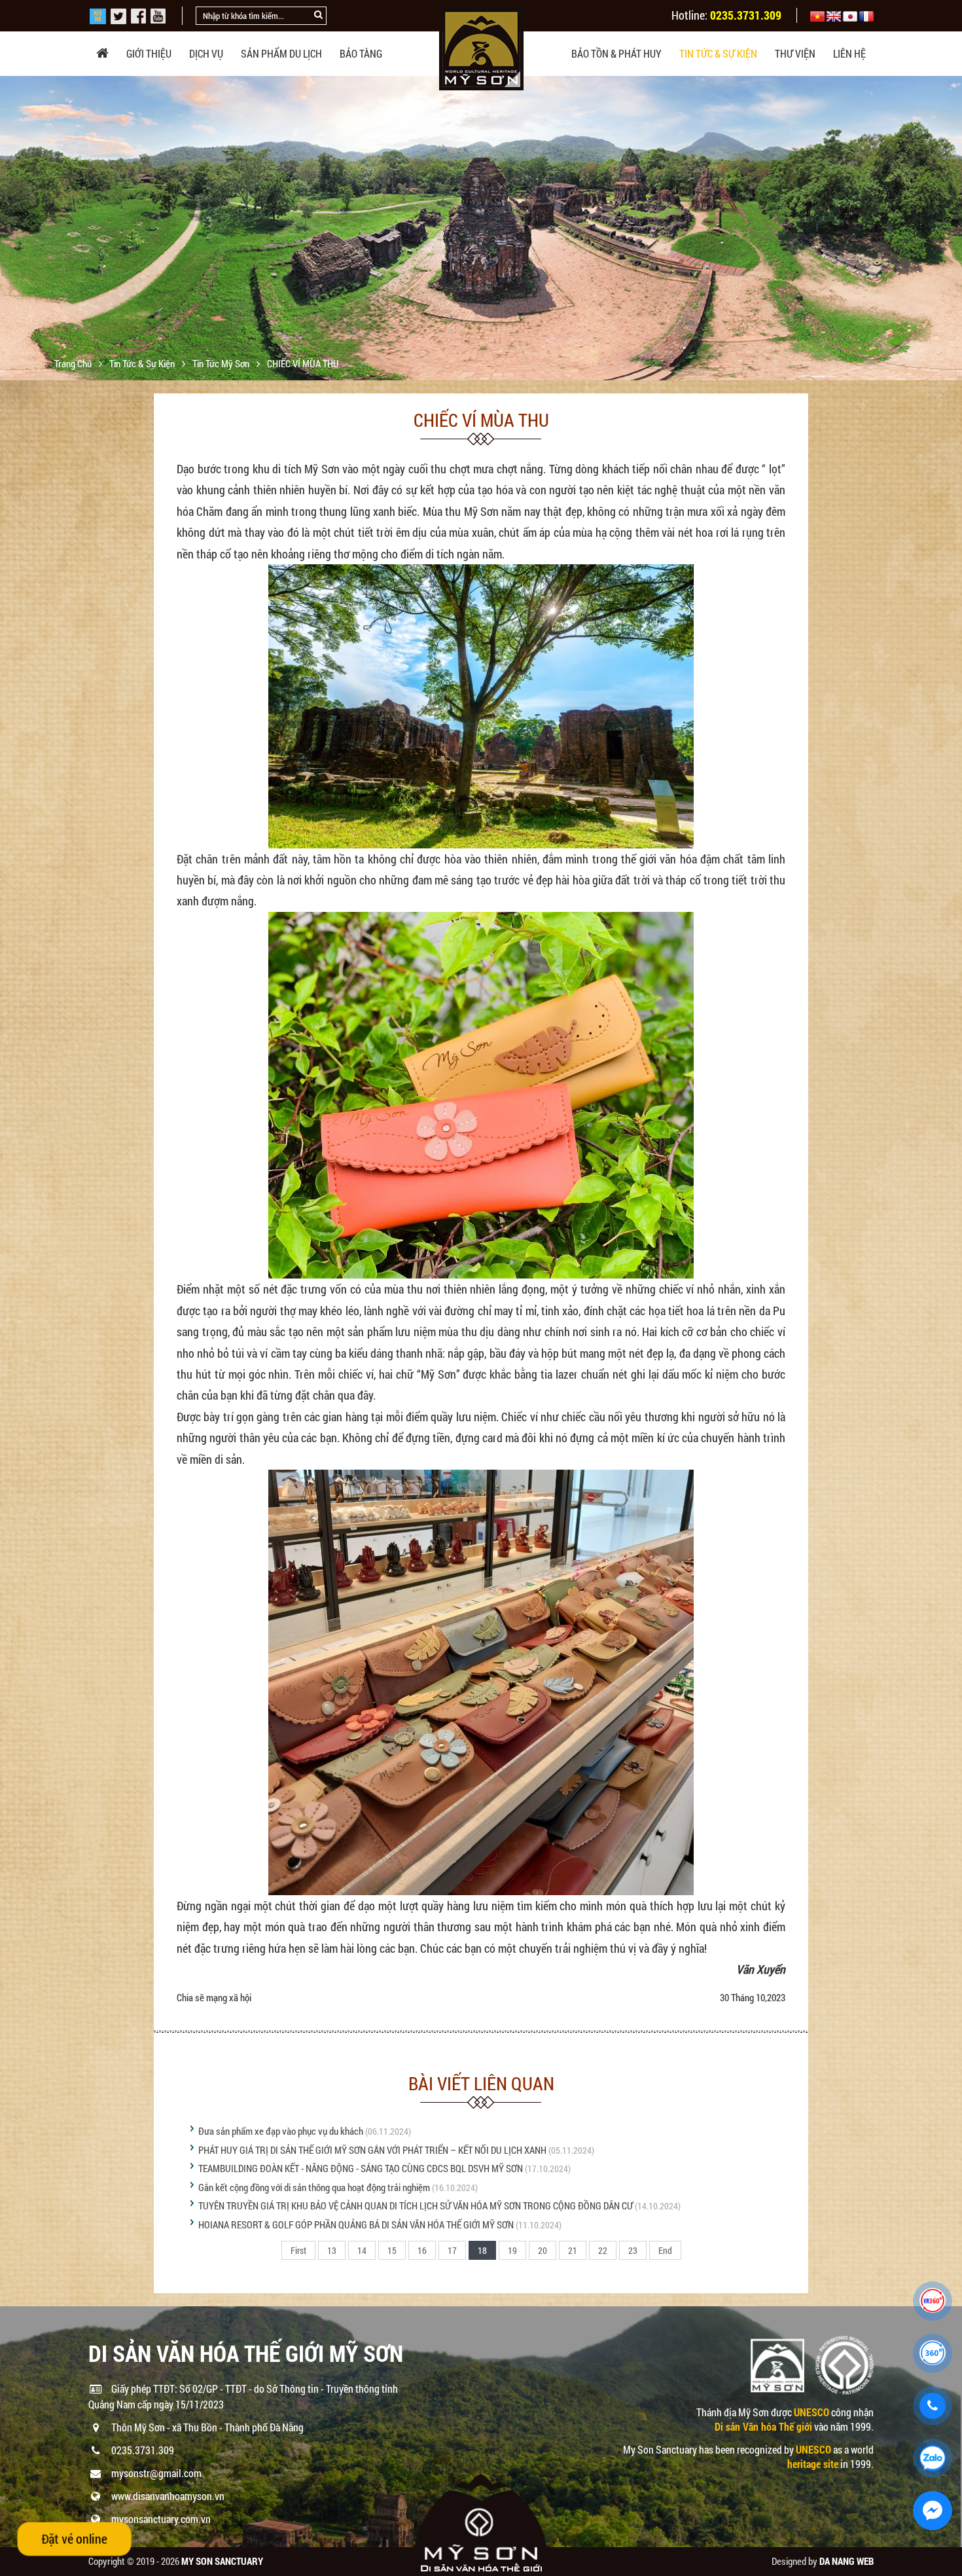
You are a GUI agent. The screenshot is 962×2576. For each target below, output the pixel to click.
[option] (481, 240)
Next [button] (951, 228)
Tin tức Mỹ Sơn (222, 363)
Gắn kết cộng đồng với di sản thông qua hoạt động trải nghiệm (315, 2187)
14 (362, 2250)
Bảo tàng (361, 53)
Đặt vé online (74, 2538)
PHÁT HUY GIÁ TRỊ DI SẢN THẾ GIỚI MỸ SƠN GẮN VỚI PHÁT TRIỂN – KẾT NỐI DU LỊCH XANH (372, 2150)
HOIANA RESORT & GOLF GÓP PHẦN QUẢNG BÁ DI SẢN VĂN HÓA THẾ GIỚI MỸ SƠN (356, 2224)
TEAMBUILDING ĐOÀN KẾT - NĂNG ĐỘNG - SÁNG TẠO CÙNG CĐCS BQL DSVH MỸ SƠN (361, 2168)
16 (422, 2250)
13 (332, 2250)
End (665, 2250)
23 (633, 2250)
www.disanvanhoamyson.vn (168, 2496)
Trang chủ (74, 363)
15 (392, 2250)
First (298, 2250)
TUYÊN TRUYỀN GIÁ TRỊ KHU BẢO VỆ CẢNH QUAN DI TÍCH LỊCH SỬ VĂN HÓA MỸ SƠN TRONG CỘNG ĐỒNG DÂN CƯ (416, 2205)
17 (452, 2250)
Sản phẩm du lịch (281, 53)
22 (603, 2250)
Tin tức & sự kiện (718, 53)
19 (512, 2250)
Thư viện (795, 53)
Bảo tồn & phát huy (616, 53)
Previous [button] (11, 228)
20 (543, 2250)
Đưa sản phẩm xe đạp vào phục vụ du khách (281, 2131)
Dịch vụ (206, 53)
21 (573, 2250)
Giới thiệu (149, 53)
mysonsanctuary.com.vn (161, 2519)
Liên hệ (849, 53)
